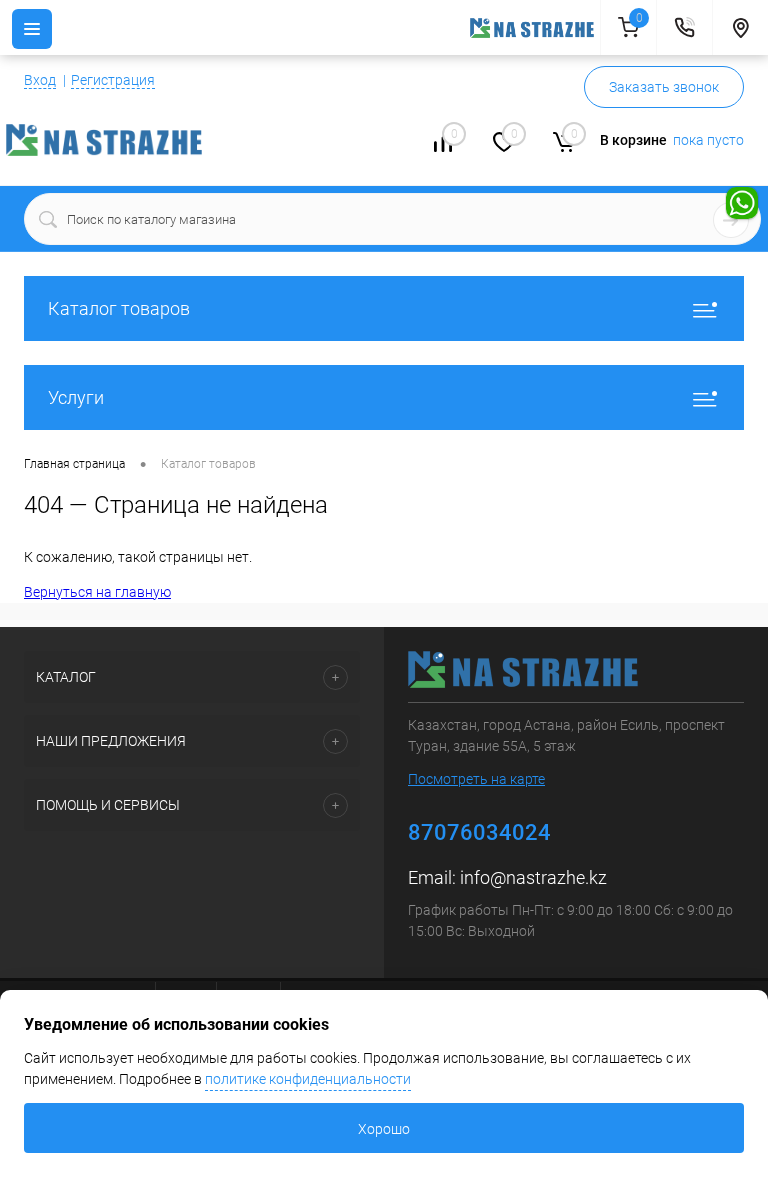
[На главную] (535, 28)
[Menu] (32, 29)
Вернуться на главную (97, 592)
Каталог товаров (119, 308)
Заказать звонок (664, 87)
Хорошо (384, 1129)
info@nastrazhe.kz (533, 877)
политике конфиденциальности (308, 1079)
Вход (40, 80)
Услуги (76, 397)
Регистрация (113, 80)
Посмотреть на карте (476, 779)
